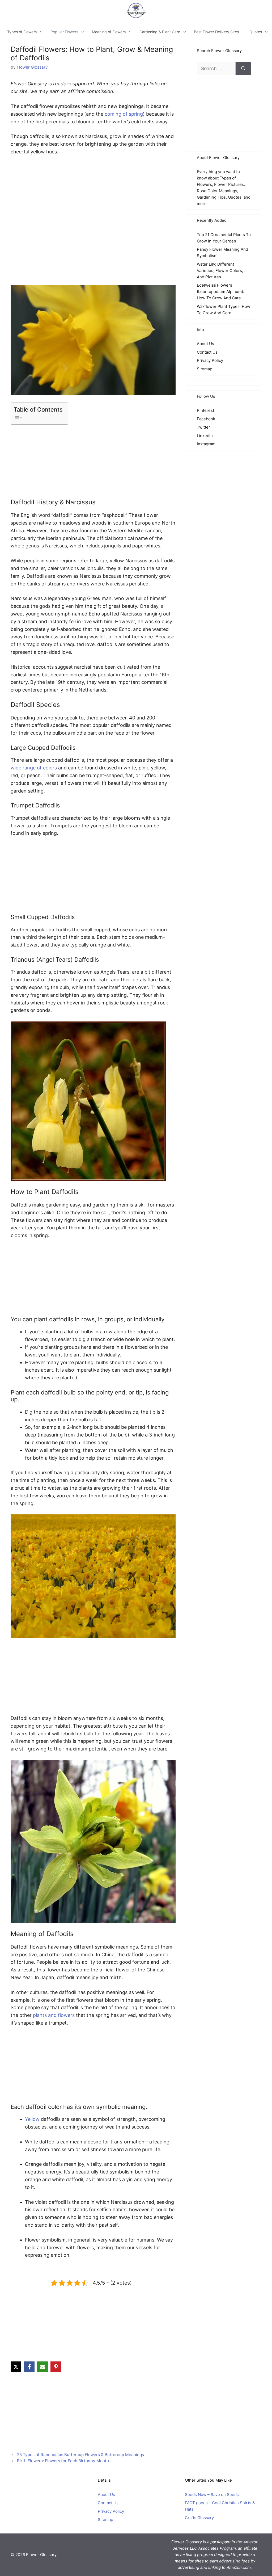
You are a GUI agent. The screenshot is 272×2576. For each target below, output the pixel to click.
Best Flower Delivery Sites (216, 32)
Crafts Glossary (199, 2517)
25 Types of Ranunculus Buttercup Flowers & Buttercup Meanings (80, 2455)
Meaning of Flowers (109, 32)
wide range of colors (34, 768)
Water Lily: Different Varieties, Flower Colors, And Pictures (220, 271)
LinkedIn (205, 436)
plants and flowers (54, 2015)
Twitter (203, 427)
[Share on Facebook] (29, 2367)
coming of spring (124, 114)
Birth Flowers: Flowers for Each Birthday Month (63, 2461)
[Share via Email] (42, 2367)
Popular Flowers (64, 32)
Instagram (206, 444)
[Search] (243, 68)
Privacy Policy (210, 360)
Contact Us (207, 352)
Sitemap (205, 369)
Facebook (206, 419)
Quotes (256, 32)
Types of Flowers (22, 32)
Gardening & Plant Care (160, 32)
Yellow (32, 2119)
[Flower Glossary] (136, 11)
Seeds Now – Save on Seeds (212, 2494)
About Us (205, 344)
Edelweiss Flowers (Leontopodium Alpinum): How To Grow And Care (220, 292)
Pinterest (205, 410)
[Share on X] (16, 2367)
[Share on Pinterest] (56, 2367)
